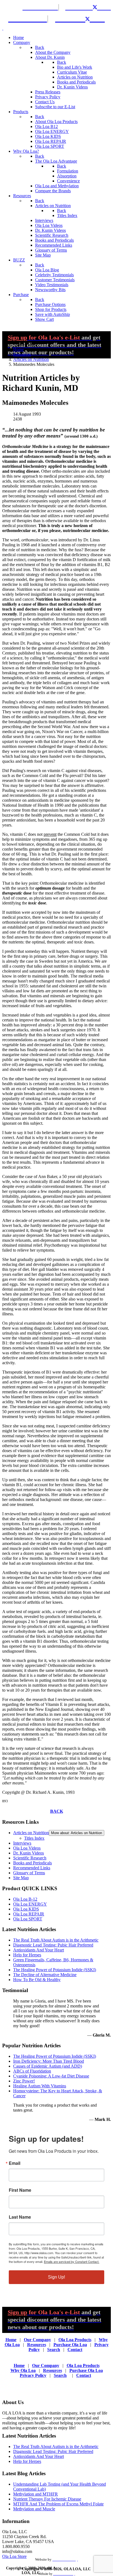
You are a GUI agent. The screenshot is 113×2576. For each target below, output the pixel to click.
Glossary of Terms (29, 1873)
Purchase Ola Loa (70, 2345)
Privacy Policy (33, 2375)
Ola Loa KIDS (26, 1909)
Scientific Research (30, 1858)
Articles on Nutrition (31, 1833)
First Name (20, 2190)
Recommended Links (32, 1868)
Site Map (21, 1878)
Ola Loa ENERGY (30, 1904)
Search (54, 2350)
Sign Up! (56, 2277)
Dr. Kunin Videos (29, 1853)
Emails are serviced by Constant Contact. (72, 2262)
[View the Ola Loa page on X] (99, 7)
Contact (75, 2350)
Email (15, 2163)
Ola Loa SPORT (28, 1919)
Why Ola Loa (23, 2370)
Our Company (37, 2340)
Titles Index (34, 1838)
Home (11, 2340)
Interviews (22, 1843)
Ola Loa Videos (27, 1848)
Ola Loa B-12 (25, 1899)
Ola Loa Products (75, 2340)
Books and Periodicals (33, 1863)
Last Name (20, 2217)
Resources (37, 2345)
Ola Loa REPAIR (29, 1914)
